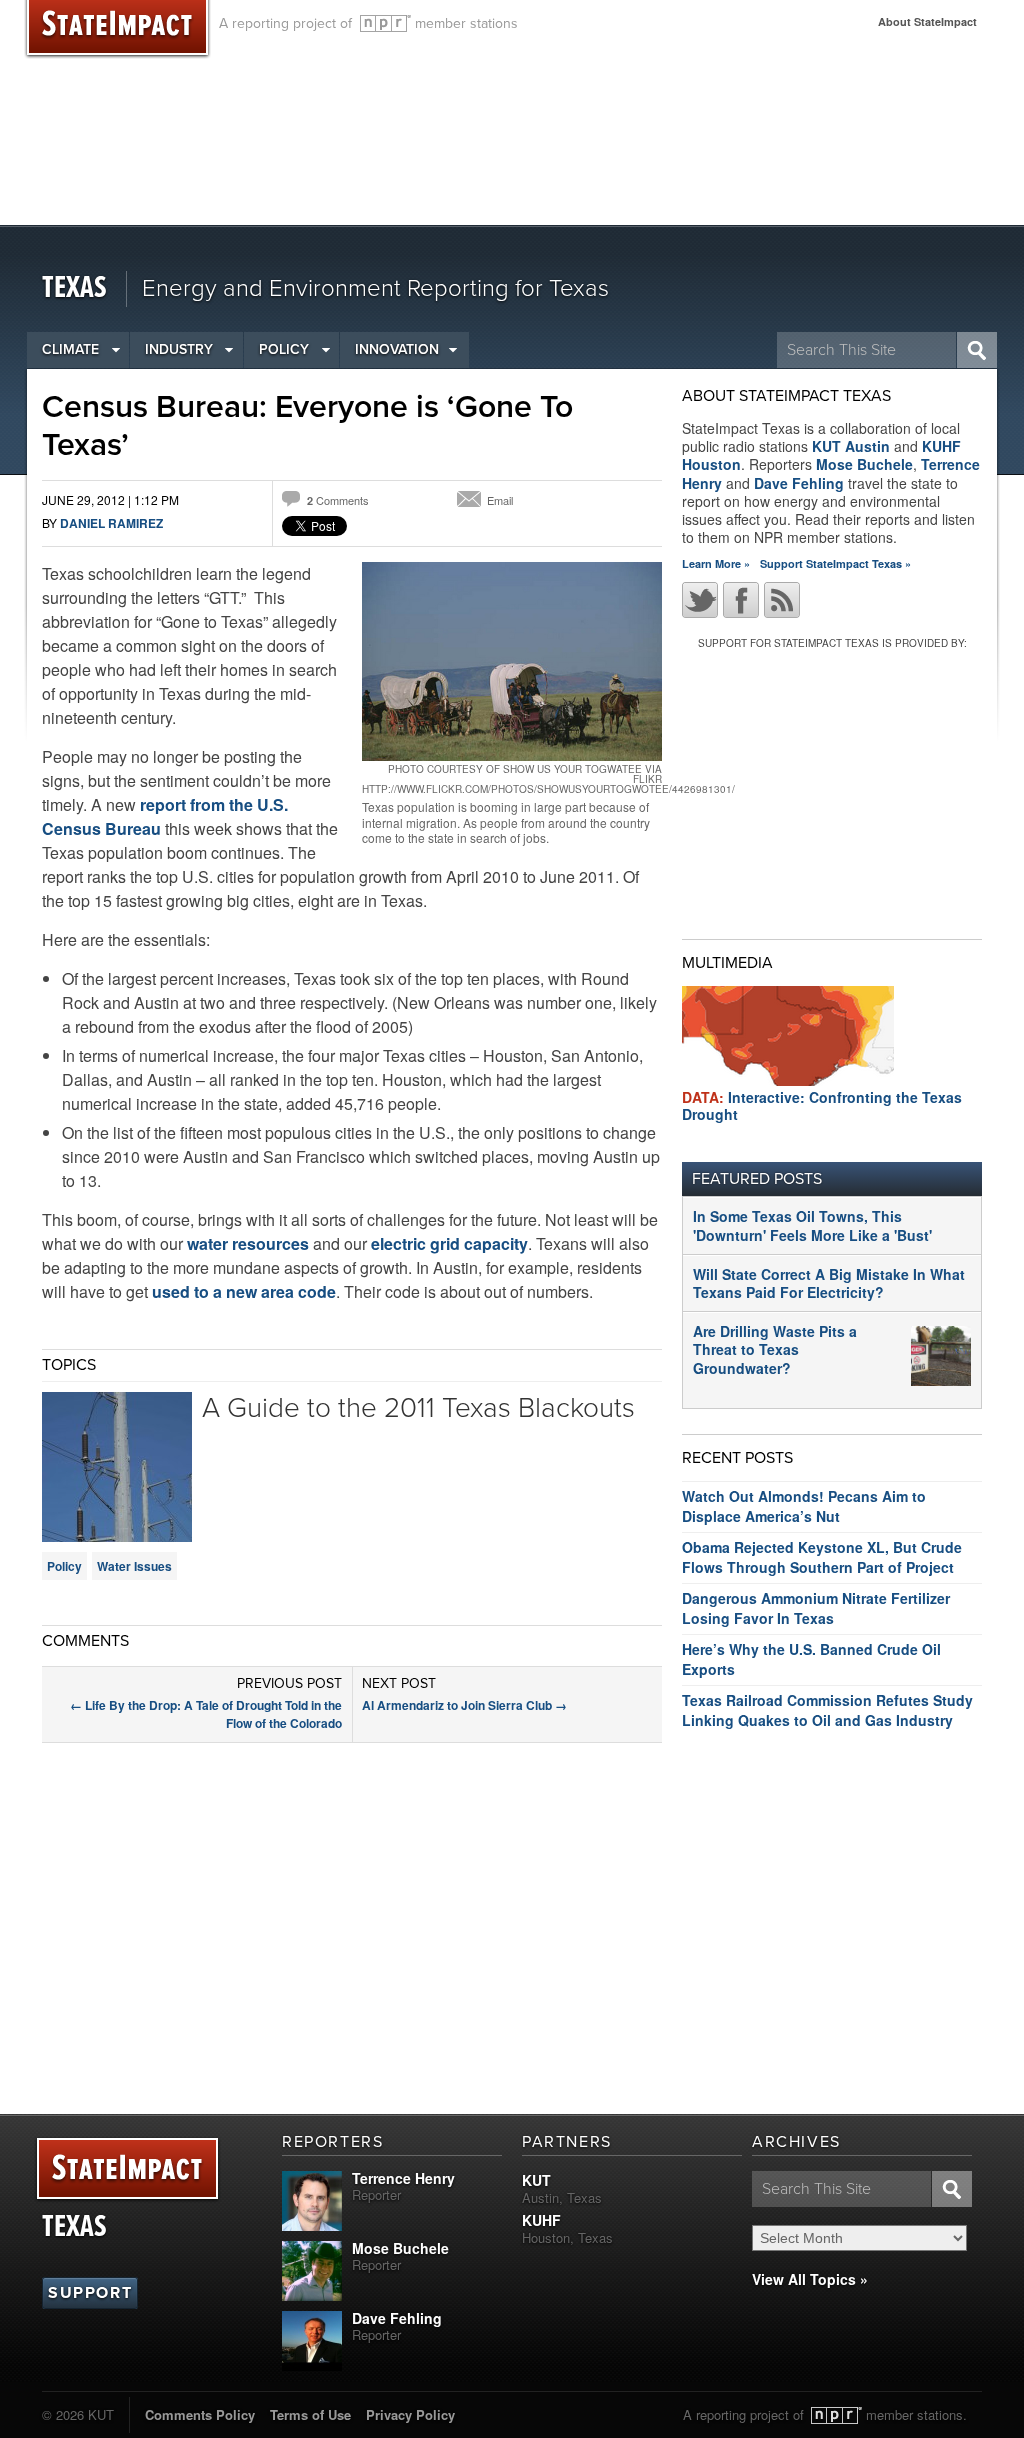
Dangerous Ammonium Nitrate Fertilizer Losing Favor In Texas (816, 1608)
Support (90, 2293)
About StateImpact (927, 21)
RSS (782, 600)
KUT (536, 2180)
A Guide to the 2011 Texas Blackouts (418, 1408)
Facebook (741, 600)
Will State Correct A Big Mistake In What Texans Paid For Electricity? (829, 1283)
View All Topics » (810, 2279)
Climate (70, 349)
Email (500, 500)
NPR (385, 23)
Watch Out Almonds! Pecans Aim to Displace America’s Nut (804, 1506)
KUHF (541, 2220)
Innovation (397, 349)
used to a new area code (244, 1291)
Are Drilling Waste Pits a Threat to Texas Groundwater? (775, 1349)
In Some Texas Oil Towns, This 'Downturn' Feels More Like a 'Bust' (812, 1225)
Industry (179, 349)
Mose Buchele (864, 464)
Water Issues (134, 1566)
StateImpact (127, 2169)
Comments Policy (200, 2414)
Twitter (700, 600)
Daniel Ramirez (111, 523)
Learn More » (716, 563)
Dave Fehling (799, 483)
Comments (338, 500)
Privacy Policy (410, 2414)
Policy (284, 349)
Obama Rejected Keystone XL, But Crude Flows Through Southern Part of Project (822, 1557)
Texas (74, 288)
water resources (250, 1243)
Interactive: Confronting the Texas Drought (822, 1105)
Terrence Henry (403, 2178)
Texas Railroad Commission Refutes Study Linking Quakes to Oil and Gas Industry (827, 1710)
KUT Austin (851, 446)
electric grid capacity (449, 1243)
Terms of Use (310, 2414)
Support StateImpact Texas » (835, 563)
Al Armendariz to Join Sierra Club (464, 1705)
